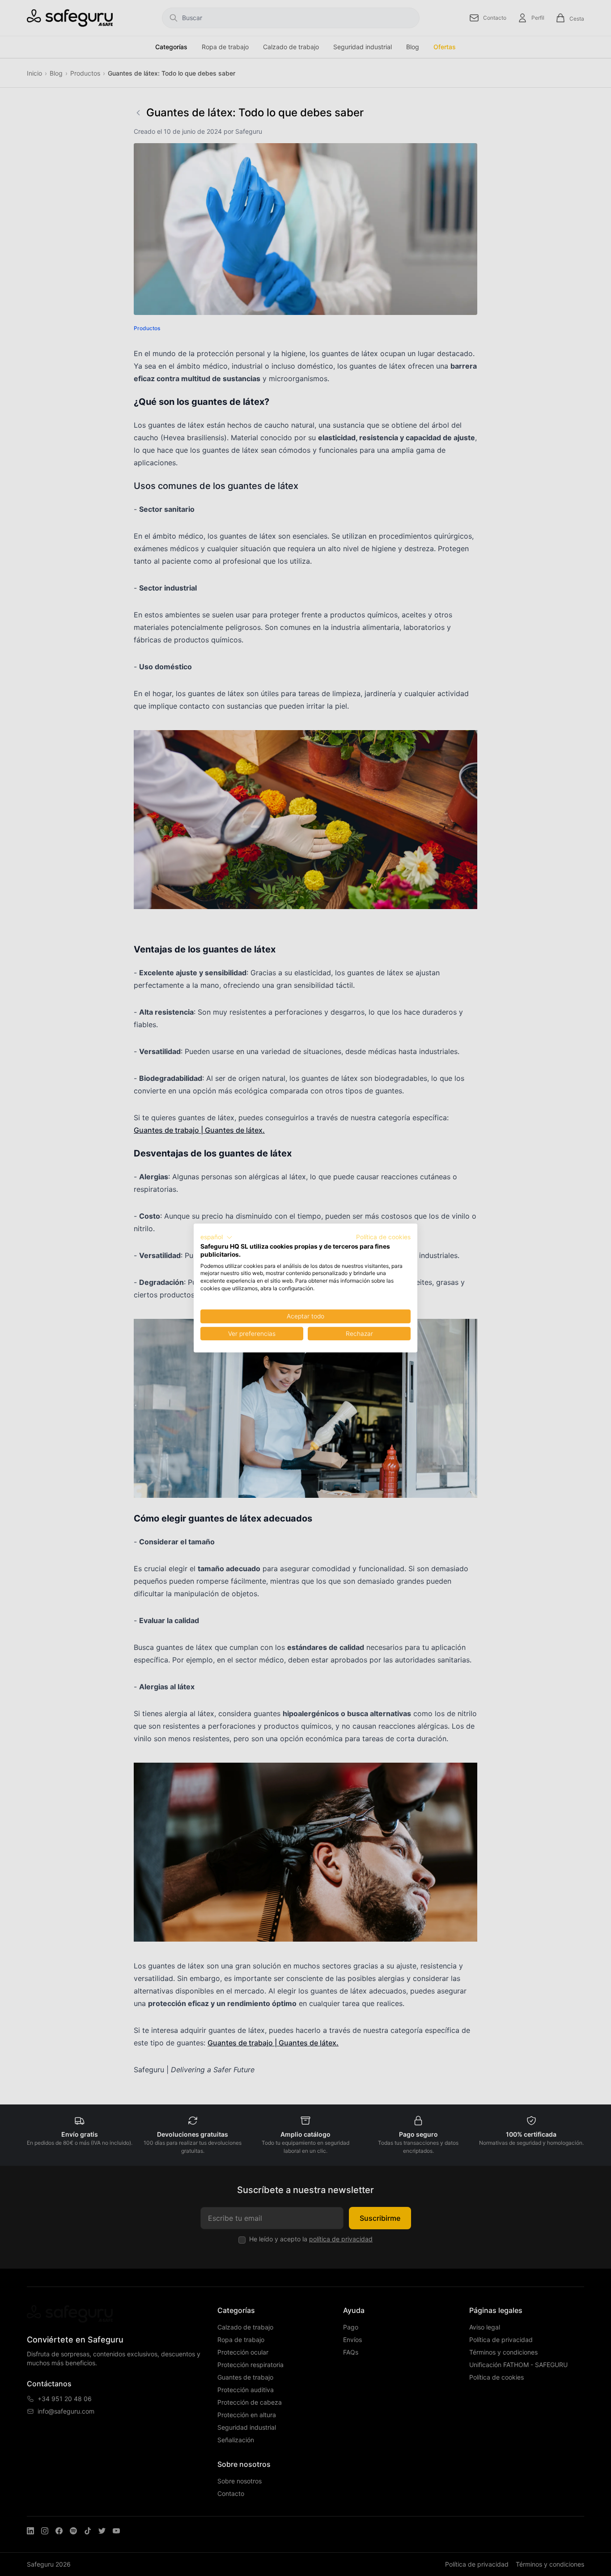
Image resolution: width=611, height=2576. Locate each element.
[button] (216, 1237)
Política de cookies (383, 1237)
